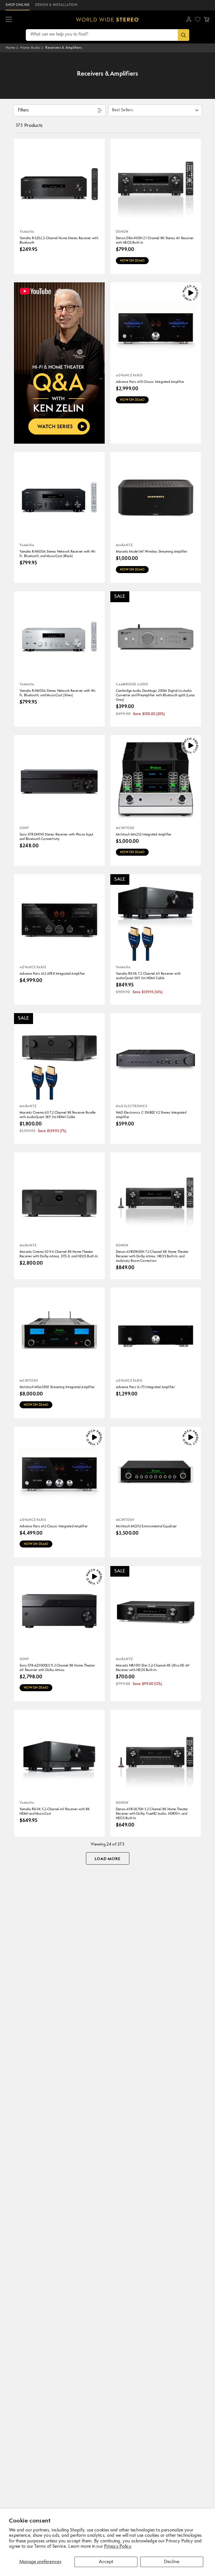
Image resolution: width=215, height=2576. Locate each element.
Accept (106, 2562)
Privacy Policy (118, 2547)
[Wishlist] (198, 19)
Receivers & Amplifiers (64, 48)
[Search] (184, 35)
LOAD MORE (108, 1859)
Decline (172, 2562)
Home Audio (30, 48)
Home (10, 48)
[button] (9, 20)
